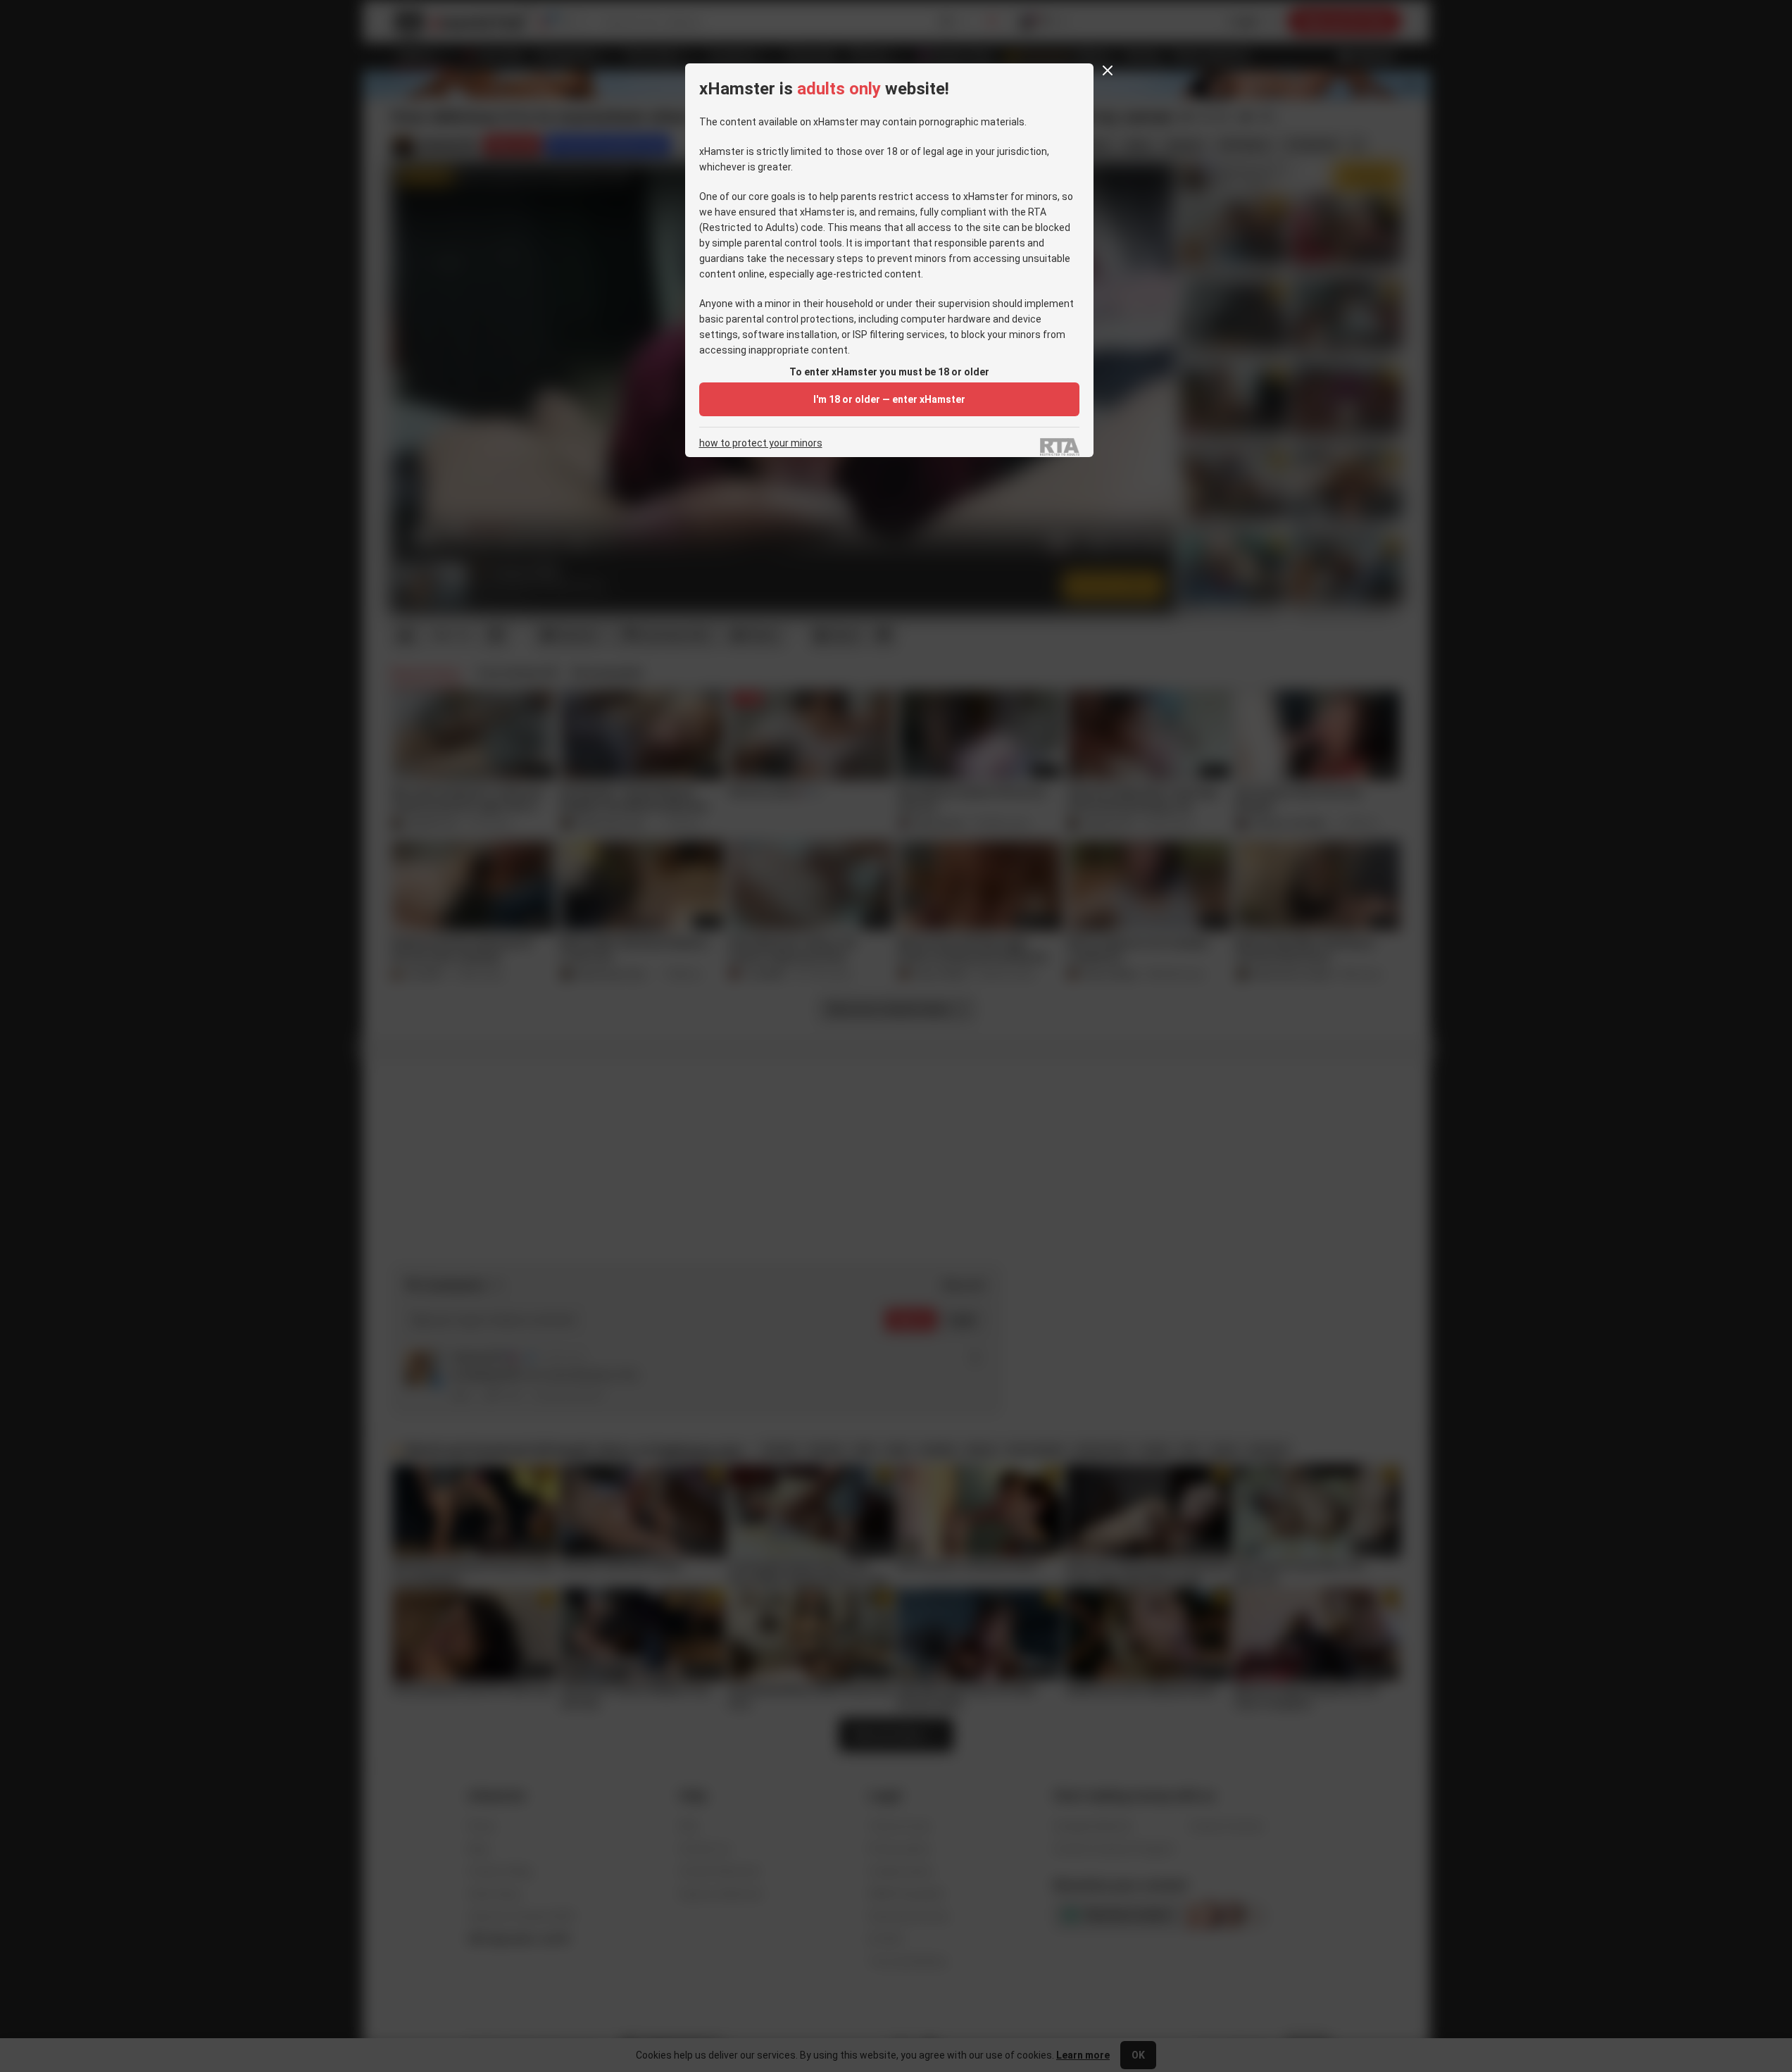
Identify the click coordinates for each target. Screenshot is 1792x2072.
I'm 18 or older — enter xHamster (889, 399)
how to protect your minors (761, 443)
